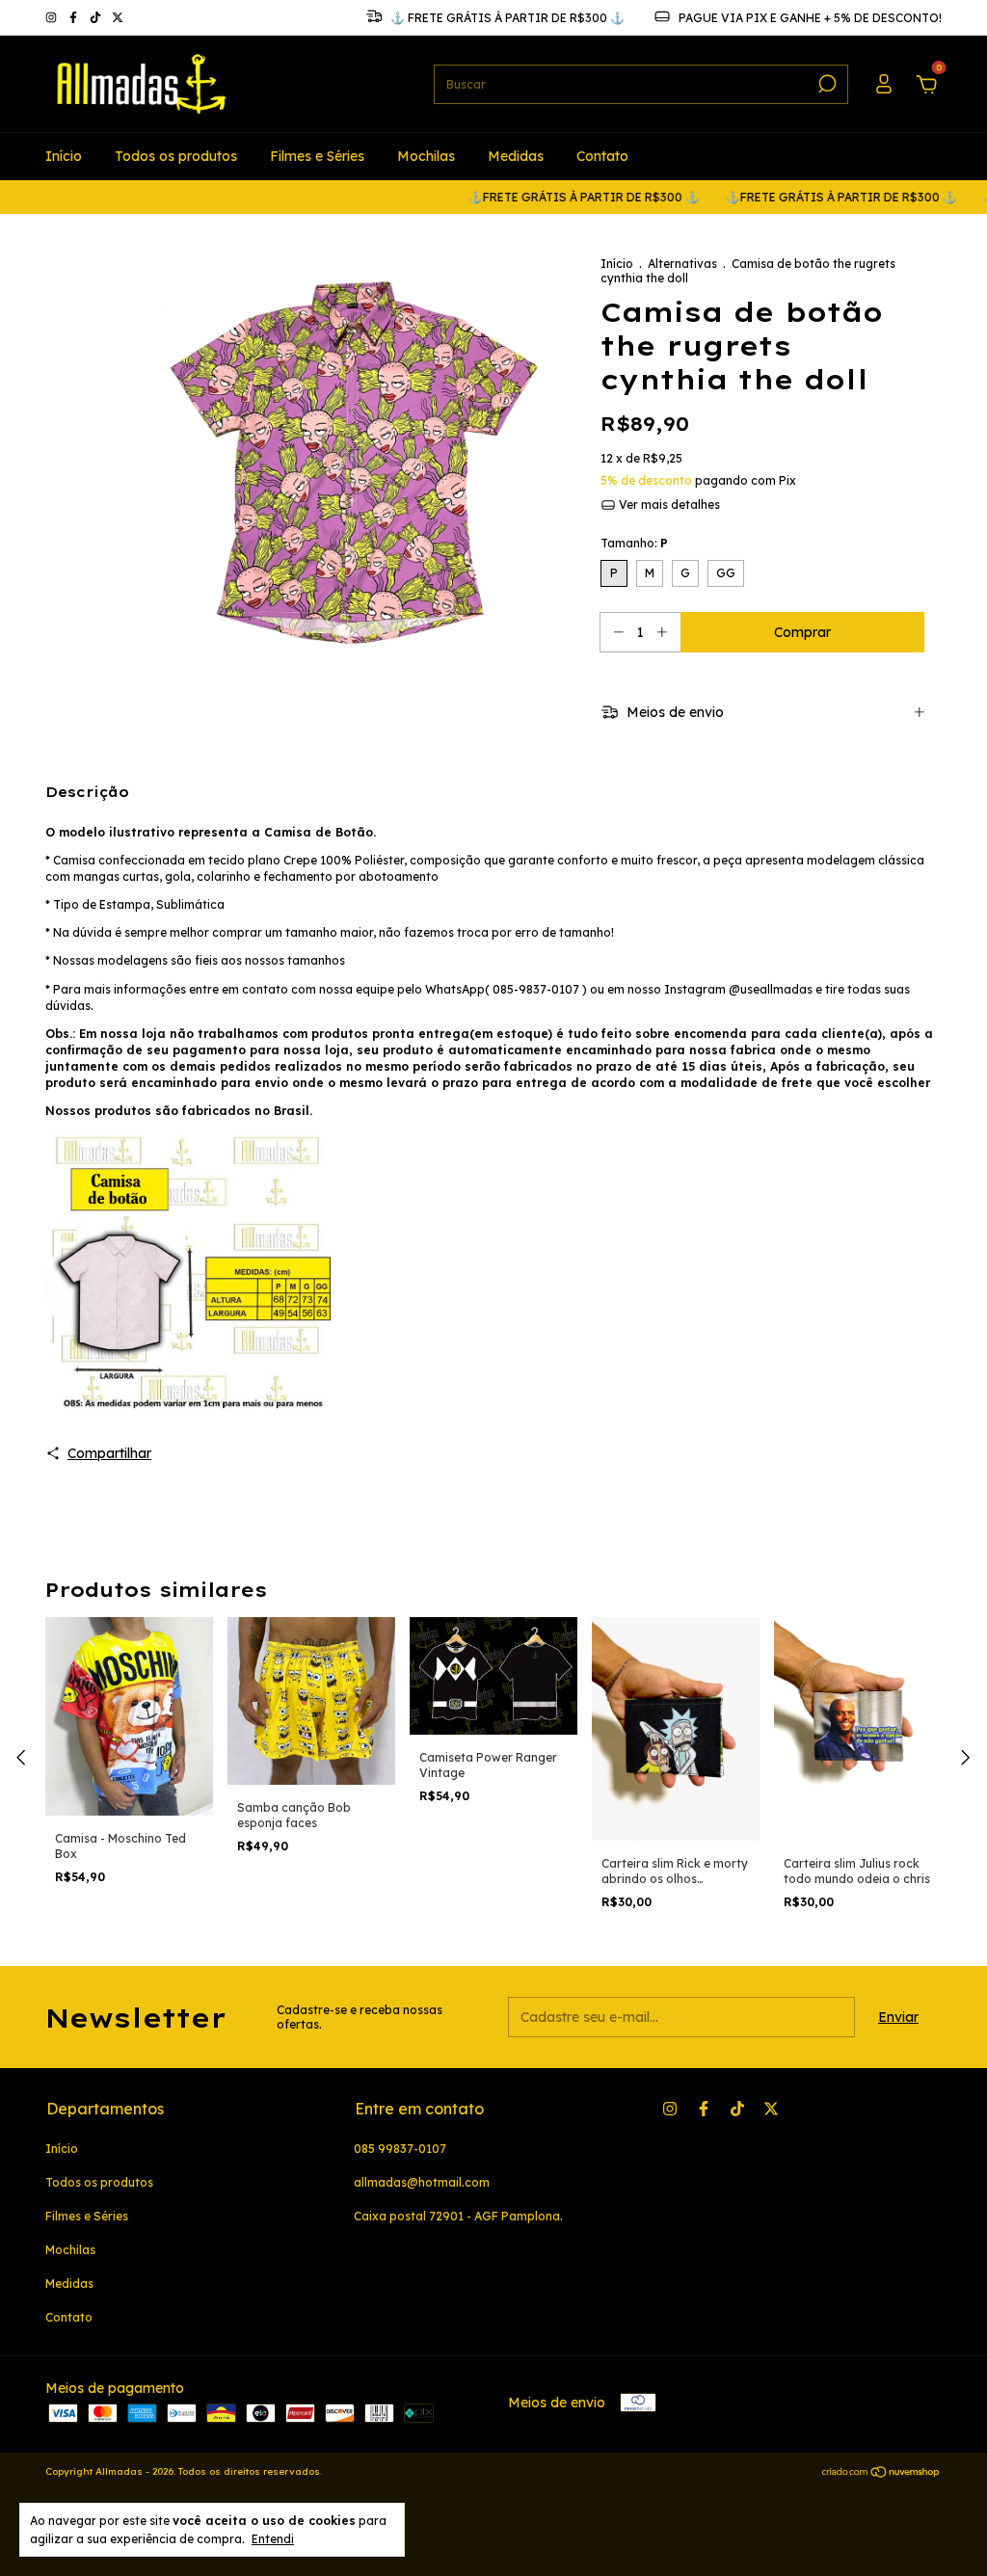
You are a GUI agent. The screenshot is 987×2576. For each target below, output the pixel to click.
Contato (602, 156)
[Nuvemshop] (881, 2474)
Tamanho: (634, 543)
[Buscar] (826, 84)
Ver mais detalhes (668, 505)
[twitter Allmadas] (118, 18)
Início (64, 156)
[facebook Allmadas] (75, 18)
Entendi (273, 2539)
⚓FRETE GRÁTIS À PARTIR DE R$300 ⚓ (541, 197)
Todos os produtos (176, 156)
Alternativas (682, 264)
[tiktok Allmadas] (97, 18)
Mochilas (426, 156)
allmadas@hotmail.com (422, 2182)
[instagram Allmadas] (53, 18)
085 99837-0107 (400, 2149)
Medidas (516, 156)
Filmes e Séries (317, 156)
